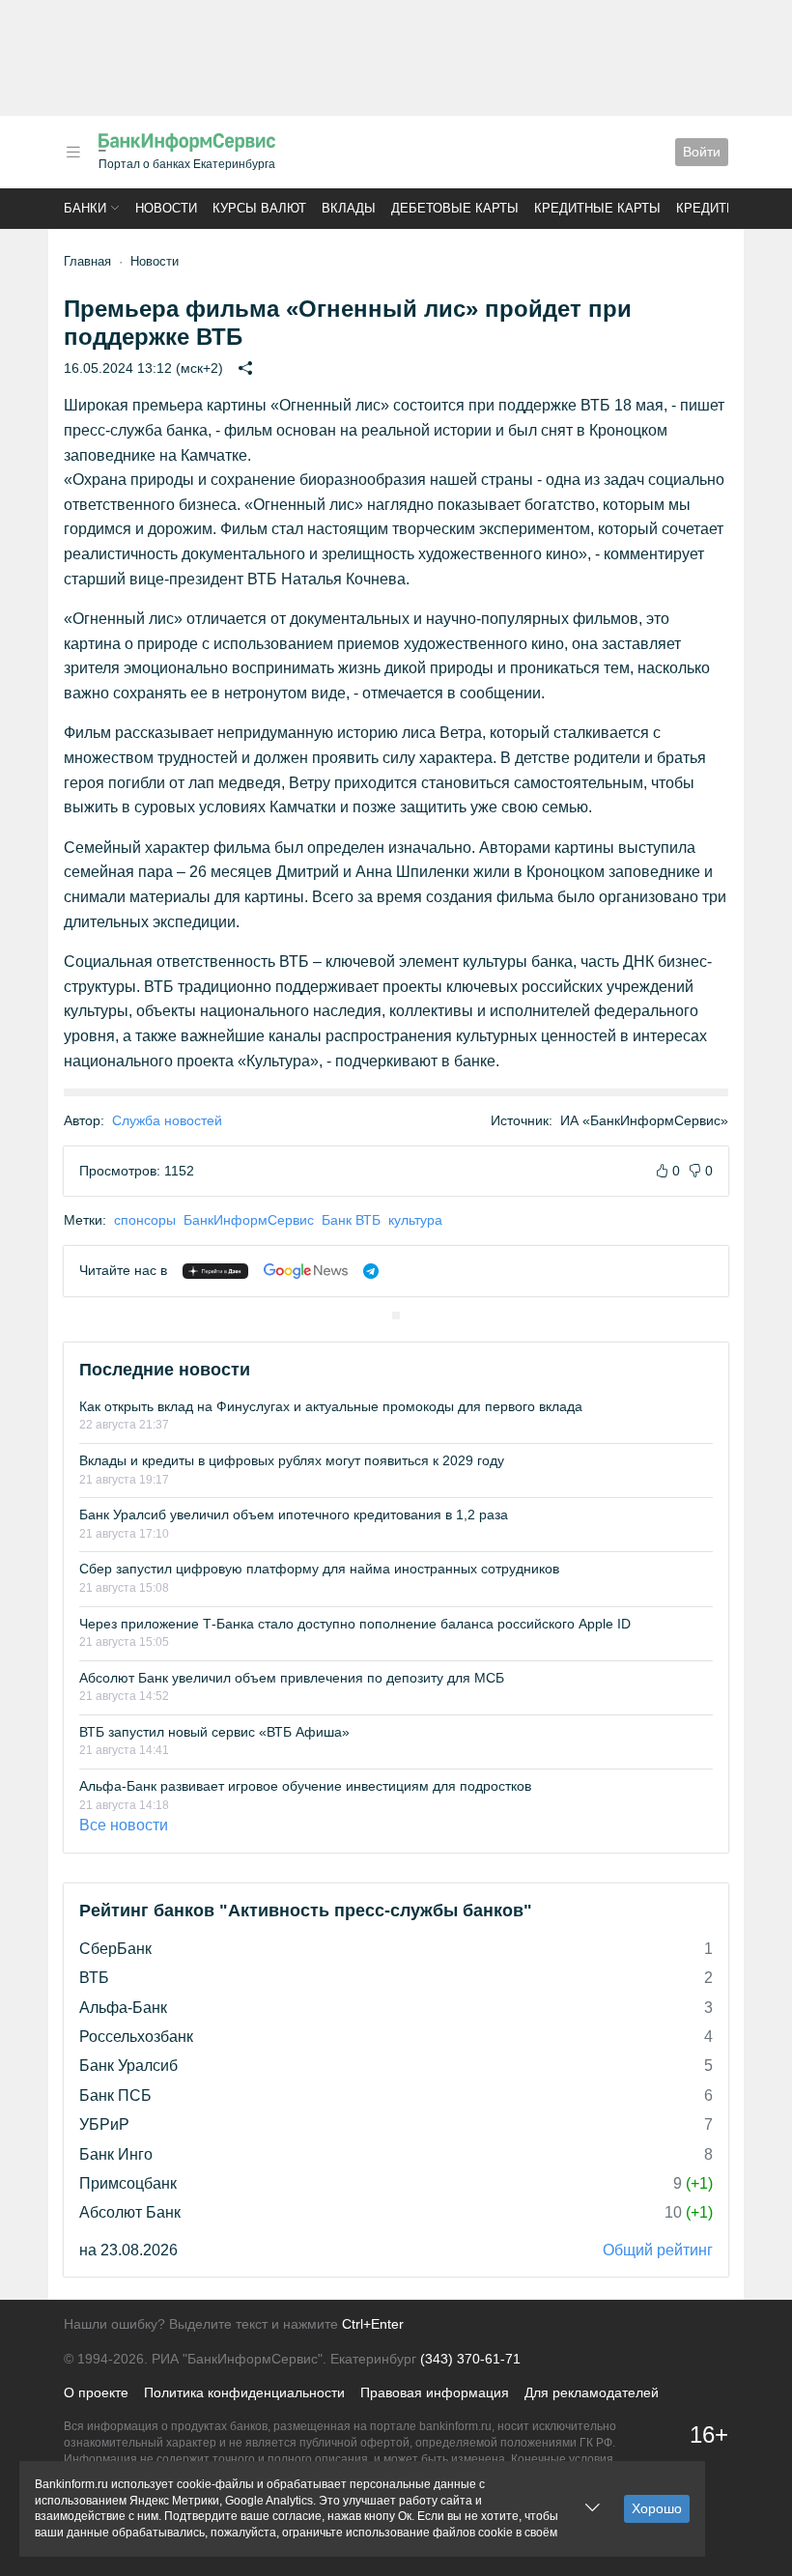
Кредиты (707, 208)
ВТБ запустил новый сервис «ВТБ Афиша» (214, 1732)
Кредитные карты (597, 208)
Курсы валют (259, 208)
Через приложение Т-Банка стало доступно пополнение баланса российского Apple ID (355, 1624)
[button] (73, 152)
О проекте (96, 2392)
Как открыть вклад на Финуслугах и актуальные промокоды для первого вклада (331, 1406)
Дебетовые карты (455, 208)
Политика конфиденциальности (244, 2392)
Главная (87, 261)
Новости (166, 208)
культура (415, 1220)
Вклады (349, 208)
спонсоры (145, 1220)
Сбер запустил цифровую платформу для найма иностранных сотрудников (319, 1569)
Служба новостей (167, 1120)
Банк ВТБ (351, 1220)
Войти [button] (702, 152)
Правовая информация (435, 2392)
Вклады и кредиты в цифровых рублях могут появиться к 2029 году (292, 1460)
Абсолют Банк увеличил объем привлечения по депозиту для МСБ (292, 1678)
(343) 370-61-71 (470, 2359)
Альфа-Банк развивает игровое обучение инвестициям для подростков (305, 1786)
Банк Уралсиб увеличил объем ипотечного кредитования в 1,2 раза (294, 1514)
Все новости (124, 1825)
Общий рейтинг (658, 2250)
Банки (85, 208)
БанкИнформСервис (249, 1220)
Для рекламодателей (592, 2392)
